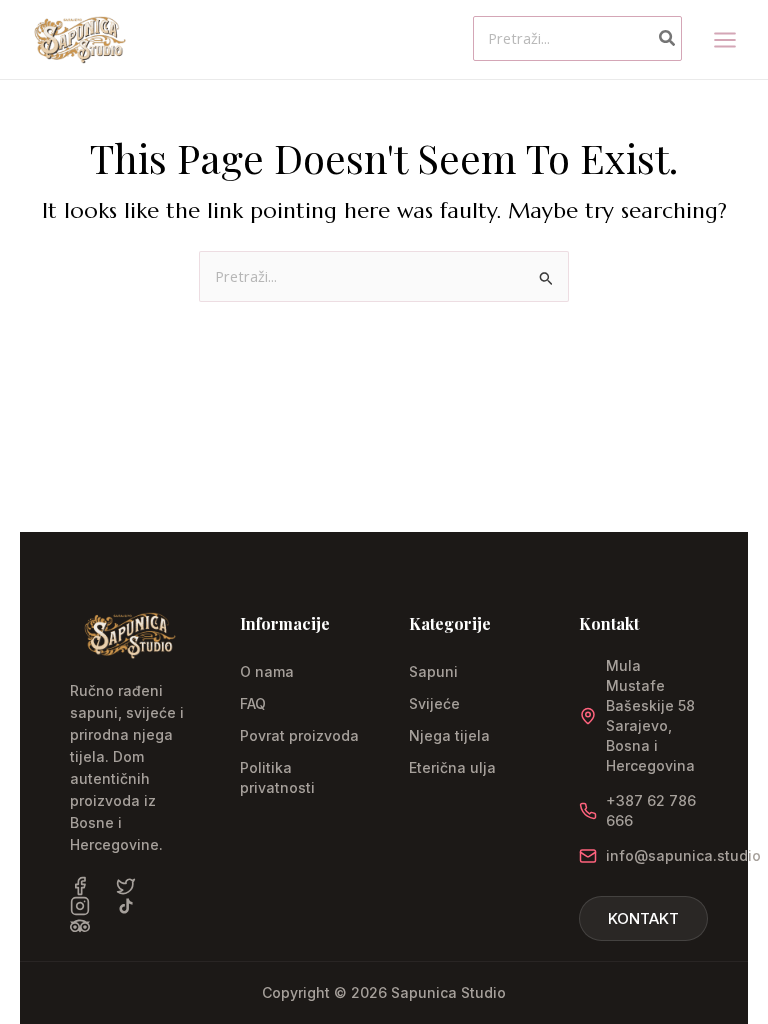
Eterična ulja (452, 767)
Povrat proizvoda (299, 735)
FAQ (253, 703)
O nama (267, 671)
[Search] (668, 38)
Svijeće (434, 703)
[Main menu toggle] (725, 39)
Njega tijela (449, 735)
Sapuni (433, 671)
